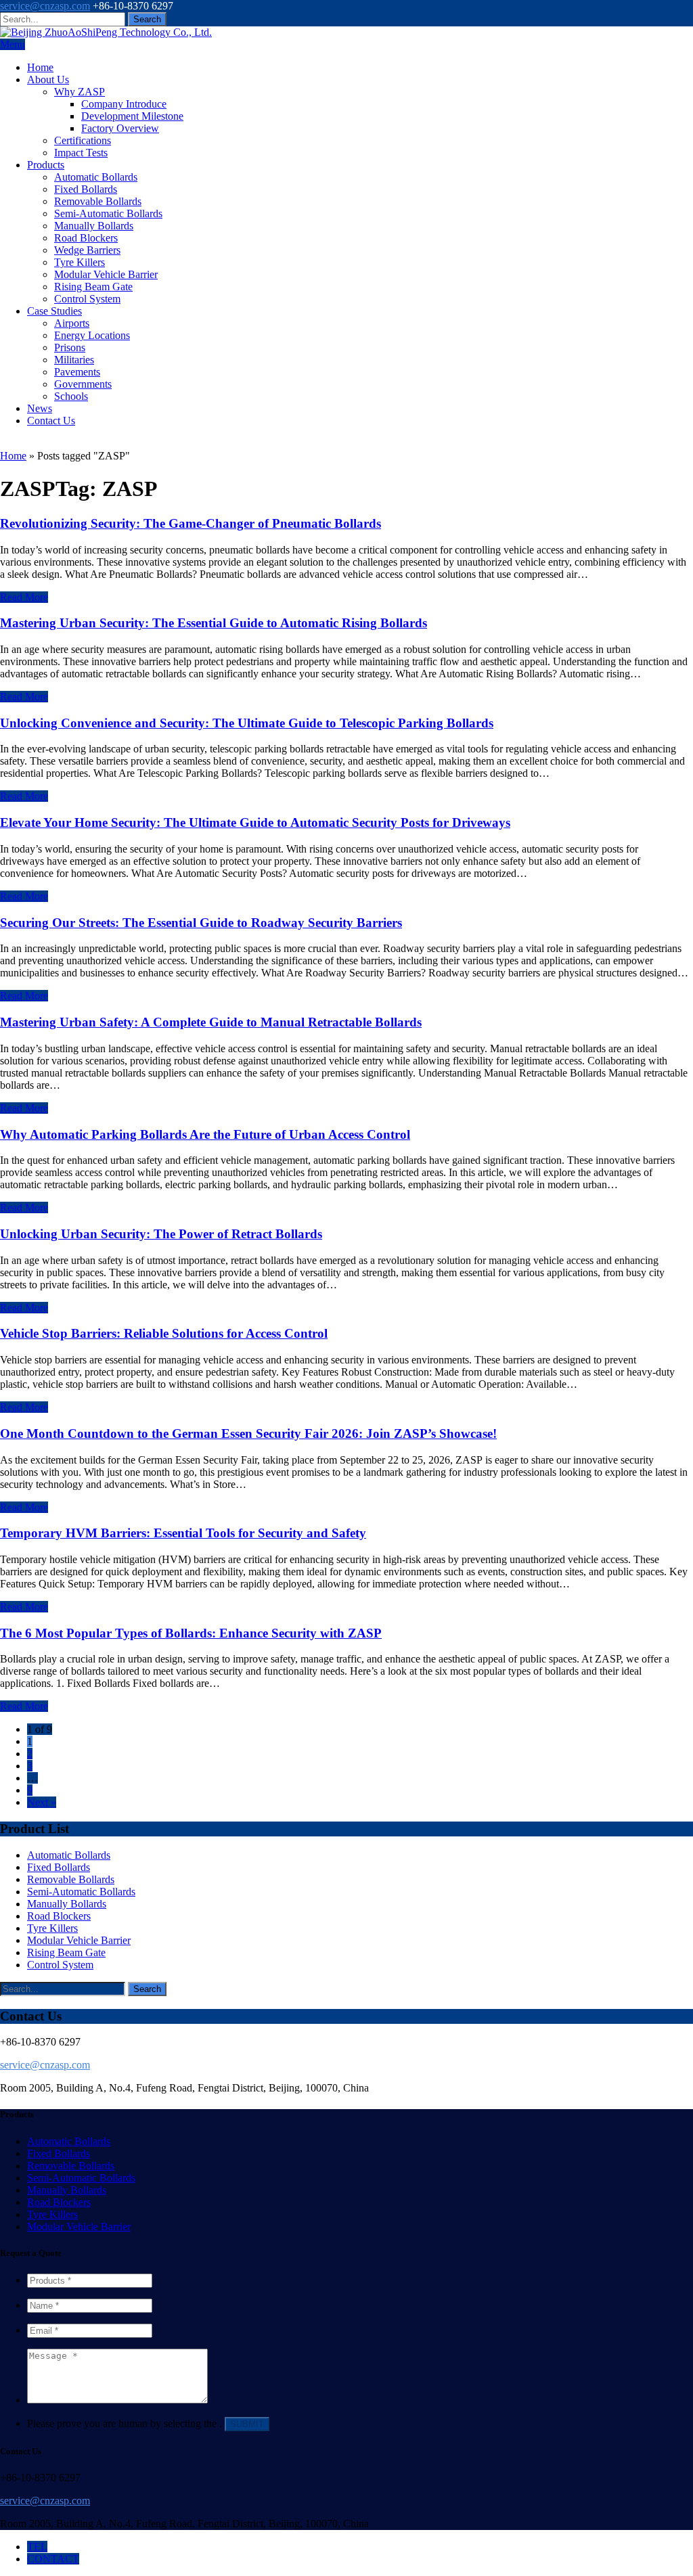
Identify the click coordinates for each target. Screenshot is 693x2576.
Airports (72, 323)
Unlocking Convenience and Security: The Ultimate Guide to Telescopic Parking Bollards (247, 723)
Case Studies (54, 311)
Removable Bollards (98, 201)
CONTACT (53, 2559)
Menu (13, 44)
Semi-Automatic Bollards (108, 213)
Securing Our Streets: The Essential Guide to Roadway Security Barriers (201, 923)
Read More (24, 597)
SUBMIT (247, 2424)
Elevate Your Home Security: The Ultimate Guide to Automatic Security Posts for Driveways (255, 822)
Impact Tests (81, 153)
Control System (87, 299)
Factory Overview (120, 128)
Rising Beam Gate (93, 287)
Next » (42, 1802)
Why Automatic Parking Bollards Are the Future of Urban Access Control (205, 1134)
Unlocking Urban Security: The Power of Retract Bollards (161, 1234)
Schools (71, 396)
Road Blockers (86, 238)
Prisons (70, 347)
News (40, 408)
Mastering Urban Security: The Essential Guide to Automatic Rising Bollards (214, 623)
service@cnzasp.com (45, 6)
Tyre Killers (80, 262)
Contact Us (51, 421)
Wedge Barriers (87, 250)
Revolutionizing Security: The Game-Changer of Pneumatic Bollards (191, 523)
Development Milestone (132, 116)
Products (46, 165)
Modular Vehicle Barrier (106, 274)
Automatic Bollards (96, 177)
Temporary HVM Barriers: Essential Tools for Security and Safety (183, 1533)
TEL (37, 2547)
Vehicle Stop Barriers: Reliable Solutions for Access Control (164, 1333)
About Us (48, 80)
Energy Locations (92, 335)
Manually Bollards (94, 226)
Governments (83, 384)
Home (40, 67)
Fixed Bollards (86, 189)
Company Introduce (124, 104)
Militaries (74, 360)
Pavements (77, 372)
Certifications (83, 140)
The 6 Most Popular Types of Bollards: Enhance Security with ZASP (191, 1633)
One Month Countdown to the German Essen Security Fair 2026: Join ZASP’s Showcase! (248, 1433)
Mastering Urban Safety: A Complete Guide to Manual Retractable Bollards (211, 1022)
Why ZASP (80, 92)
